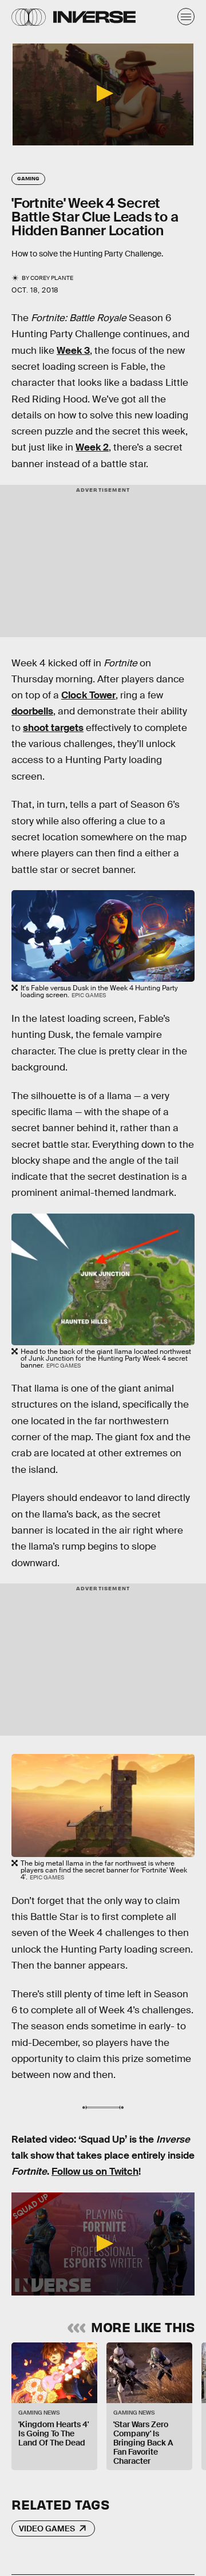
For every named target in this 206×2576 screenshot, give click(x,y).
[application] (103, 94)
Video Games (47, 2528)
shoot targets (53, 728)
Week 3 (73, 351)
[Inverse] (94, 17)
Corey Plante (52, 278)
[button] (103, 93)
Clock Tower (88, 695)
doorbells (32, 711)
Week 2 (92, 447)
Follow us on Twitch (95, 2172)
